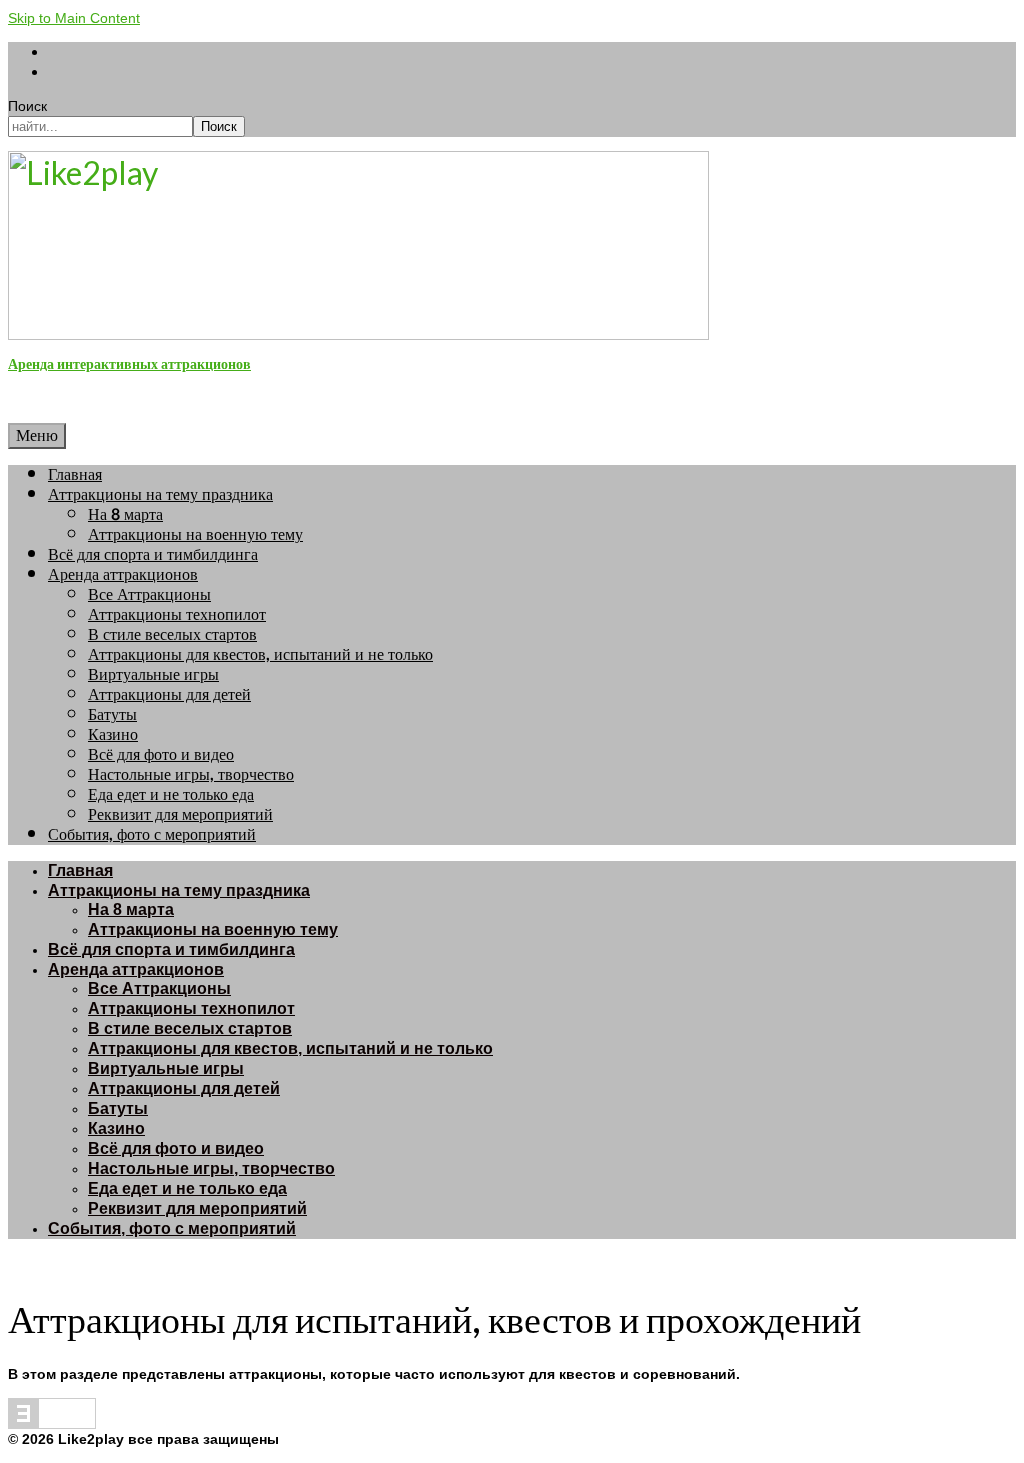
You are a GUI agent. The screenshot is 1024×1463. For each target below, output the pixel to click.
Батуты (112, 714)
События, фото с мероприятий (152, 834)
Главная (75, 474)
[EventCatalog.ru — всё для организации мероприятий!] (52, 1424)
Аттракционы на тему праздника (160, 494)
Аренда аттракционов (123, 574)
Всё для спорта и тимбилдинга (153, 554)
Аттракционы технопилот (177, 614)
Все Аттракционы (149, 594)
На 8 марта (125, 514)
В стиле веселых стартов (172, 634)
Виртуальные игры (153, 674)
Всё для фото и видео (161, 754)
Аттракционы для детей (169, 694)
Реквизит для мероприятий (180, 814)
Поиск (27, 106)
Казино (113, 734)
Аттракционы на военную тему (195, 534)
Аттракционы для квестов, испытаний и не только (260, 654)
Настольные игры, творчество (191, 774)
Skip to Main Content (74, 18)
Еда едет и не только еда (171, 794)
